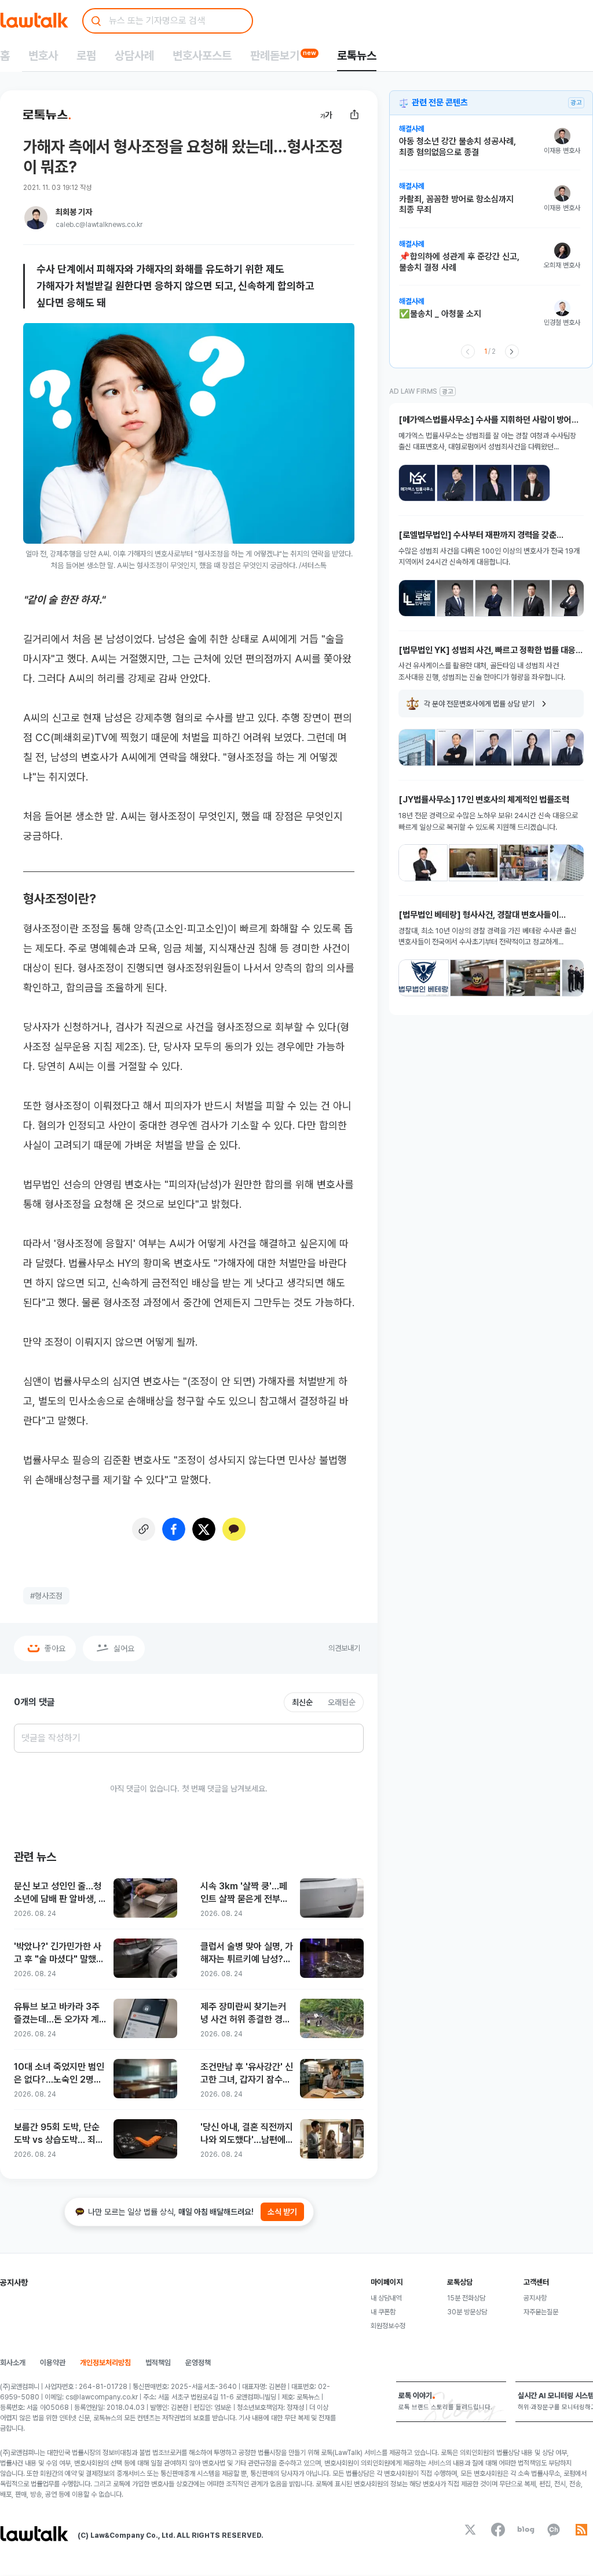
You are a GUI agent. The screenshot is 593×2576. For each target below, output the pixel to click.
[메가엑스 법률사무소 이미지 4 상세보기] (532, 483)
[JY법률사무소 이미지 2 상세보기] (474, 863)
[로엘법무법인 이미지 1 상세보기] (417, 598)
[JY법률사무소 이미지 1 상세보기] (423, 863)
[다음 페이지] (512, 351)
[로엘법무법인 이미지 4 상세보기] (532, 598)
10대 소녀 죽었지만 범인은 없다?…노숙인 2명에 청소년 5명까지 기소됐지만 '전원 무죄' (60, 2074)
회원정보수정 (388, 2326)
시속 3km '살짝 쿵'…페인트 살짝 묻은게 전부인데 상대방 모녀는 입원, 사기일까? (247, 1893)
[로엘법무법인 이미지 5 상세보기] (570, 598)
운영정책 (198, 2363)
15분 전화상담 (466, 2298)
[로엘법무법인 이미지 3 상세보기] (493, 598)
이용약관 (53, 2363)
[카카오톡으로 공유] (234, 1529)
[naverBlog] (526, 2530)
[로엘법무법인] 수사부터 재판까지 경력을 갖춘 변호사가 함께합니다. (477, 535)
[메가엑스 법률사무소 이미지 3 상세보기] (493, 483)
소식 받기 (282, 2212)
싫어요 (124, 1648)
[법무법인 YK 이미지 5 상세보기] (570, 747)
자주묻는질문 (541, 2312)
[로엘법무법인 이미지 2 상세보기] (455, 598)
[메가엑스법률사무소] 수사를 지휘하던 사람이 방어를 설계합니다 (489, 420)
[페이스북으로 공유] (174, 1529)
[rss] (581, 2530)
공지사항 (535, 2298)
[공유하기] (354, 115)
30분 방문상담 (467, 2312)
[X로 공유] (204, 1529)
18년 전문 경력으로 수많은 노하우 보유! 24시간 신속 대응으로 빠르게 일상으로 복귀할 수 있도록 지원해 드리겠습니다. (488, 821)
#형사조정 (46, 1596)
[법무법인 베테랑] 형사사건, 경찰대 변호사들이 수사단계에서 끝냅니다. (479, 915)
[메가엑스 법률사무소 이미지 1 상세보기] (417, 483)
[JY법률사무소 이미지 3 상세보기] (524, 863)
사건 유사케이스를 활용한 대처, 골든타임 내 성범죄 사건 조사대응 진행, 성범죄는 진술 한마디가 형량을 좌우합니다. (482, 671)
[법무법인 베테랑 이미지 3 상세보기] (533, 978)
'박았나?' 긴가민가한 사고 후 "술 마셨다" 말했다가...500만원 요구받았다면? (60, 1953)
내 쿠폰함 (383, 2312)
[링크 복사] (144, 1529)
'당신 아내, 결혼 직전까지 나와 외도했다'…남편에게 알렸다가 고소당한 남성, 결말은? (247, 2134)
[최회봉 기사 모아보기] (36, 218)
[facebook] (498, 2530)
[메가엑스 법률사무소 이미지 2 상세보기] (455, 483)
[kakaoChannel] (554, 2530)
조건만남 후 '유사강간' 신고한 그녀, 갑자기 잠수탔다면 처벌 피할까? (247, 2074)
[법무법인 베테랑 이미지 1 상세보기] (424, 978)
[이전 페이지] (468, 351)
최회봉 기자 (74, 212)
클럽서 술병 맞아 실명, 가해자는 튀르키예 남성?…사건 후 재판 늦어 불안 (247, 1953)
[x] (470, 2530)
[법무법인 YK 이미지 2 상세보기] (455, 747)
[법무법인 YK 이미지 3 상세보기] (493, 747)
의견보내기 (344, 1648)
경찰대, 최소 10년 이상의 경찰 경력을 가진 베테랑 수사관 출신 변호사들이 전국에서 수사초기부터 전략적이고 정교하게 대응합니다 (488, 937)
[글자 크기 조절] (327, 115)
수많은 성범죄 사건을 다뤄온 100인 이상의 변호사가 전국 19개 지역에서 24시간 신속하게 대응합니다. (489, 557)
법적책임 (158, 2363)
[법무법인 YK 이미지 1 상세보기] (417, 747)
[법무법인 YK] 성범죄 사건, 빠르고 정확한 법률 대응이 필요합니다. (491, 651)
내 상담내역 (386, 2298)
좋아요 (55, 1648)
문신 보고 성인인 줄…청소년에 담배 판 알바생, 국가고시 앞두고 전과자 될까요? (60, 1893)
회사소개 (13, 2363)
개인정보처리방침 (105, 2363)
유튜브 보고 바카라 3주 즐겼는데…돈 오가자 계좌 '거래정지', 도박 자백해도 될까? (57, 2013)
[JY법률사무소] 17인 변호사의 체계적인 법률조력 (484, 800)
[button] (490, 147)
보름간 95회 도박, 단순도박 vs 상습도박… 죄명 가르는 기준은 (59, 2134)
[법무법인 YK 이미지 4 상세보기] (532, 747)
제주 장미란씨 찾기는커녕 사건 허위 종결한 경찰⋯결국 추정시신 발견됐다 (243, 2013)
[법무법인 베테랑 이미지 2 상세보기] (477, 978)
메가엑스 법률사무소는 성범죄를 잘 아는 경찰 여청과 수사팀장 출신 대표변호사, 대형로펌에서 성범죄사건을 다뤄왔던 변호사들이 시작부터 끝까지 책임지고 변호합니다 (487, 442)
